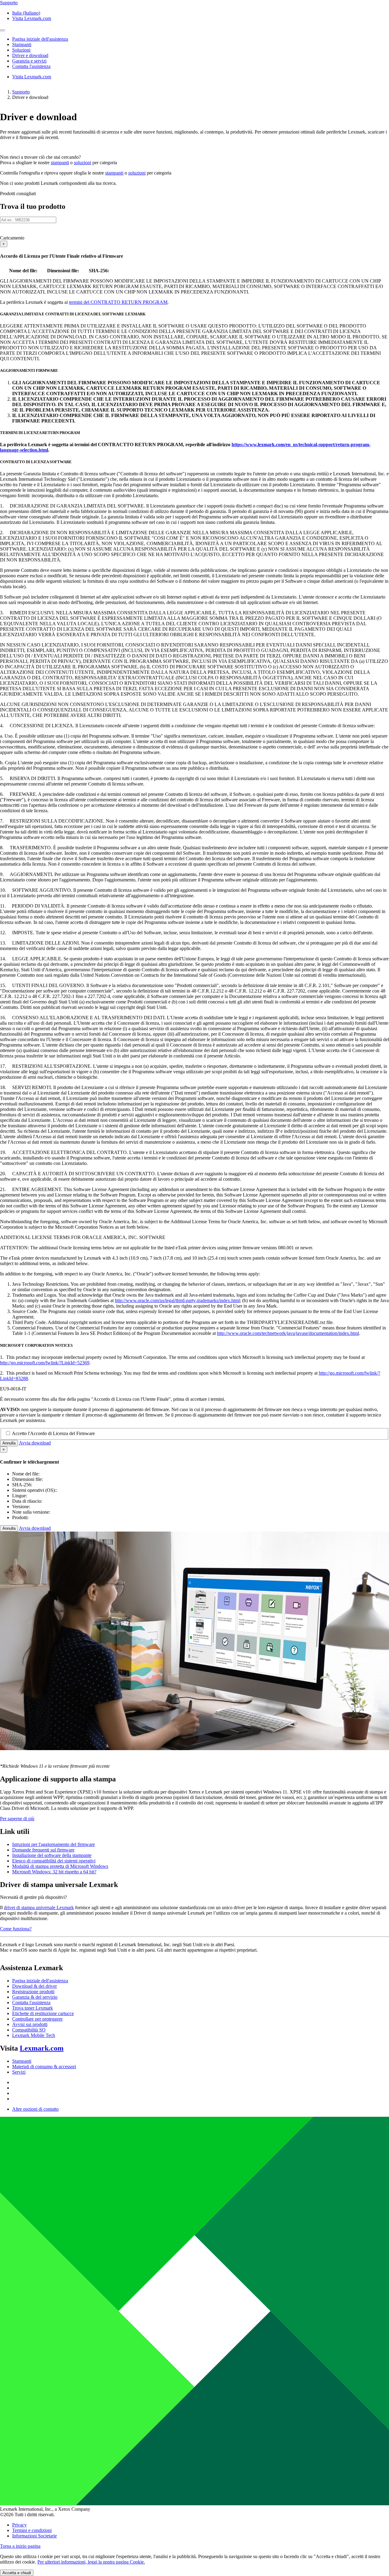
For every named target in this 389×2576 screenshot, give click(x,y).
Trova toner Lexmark (33, 2008)
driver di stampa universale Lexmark (39, 1907)
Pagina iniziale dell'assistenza (40, 1981)
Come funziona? (16, 1929)
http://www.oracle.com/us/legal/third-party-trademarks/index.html (177, 1300)
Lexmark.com (42, 2048)
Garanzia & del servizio (35, 1997)
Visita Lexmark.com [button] (32, 18)
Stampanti (22, 2061)
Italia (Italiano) (26, 13)
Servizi (19, 2072)
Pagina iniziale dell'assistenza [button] (40, 39)
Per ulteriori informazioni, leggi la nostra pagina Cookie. (91, 2562)
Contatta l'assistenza (31, 2002)
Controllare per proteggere (37, 2019)
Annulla (9, 1443)
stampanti (60, 163)
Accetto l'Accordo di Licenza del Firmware (53, 1433)
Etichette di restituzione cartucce (43, 2013)
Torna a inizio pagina (20, 2546)
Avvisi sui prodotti (30, 2024)
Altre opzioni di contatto (35, 2109)
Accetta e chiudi (17, 2573)
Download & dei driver (34, 1986)
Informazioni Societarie (34, 2536)
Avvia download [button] (35, 1443)
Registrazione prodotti (33, 1992)
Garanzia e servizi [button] (29, 61)
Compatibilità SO (29, 2030)
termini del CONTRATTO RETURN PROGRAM (118, 302)
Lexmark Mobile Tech (34, 2035)
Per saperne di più (17, 1819)
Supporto (21, 92)
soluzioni (83, 163)
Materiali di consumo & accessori (44, 2067)
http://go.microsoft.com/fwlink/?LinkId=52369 (45, 1363)
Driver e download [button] (30, 55)
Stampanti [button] (22, 44)
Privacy (19, 2525)
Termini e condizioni (32, 2530)
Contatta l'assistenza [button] (31, 66)
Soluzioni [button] (21, 50)
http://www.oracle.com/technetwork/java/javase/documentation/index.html (288, 1333)
